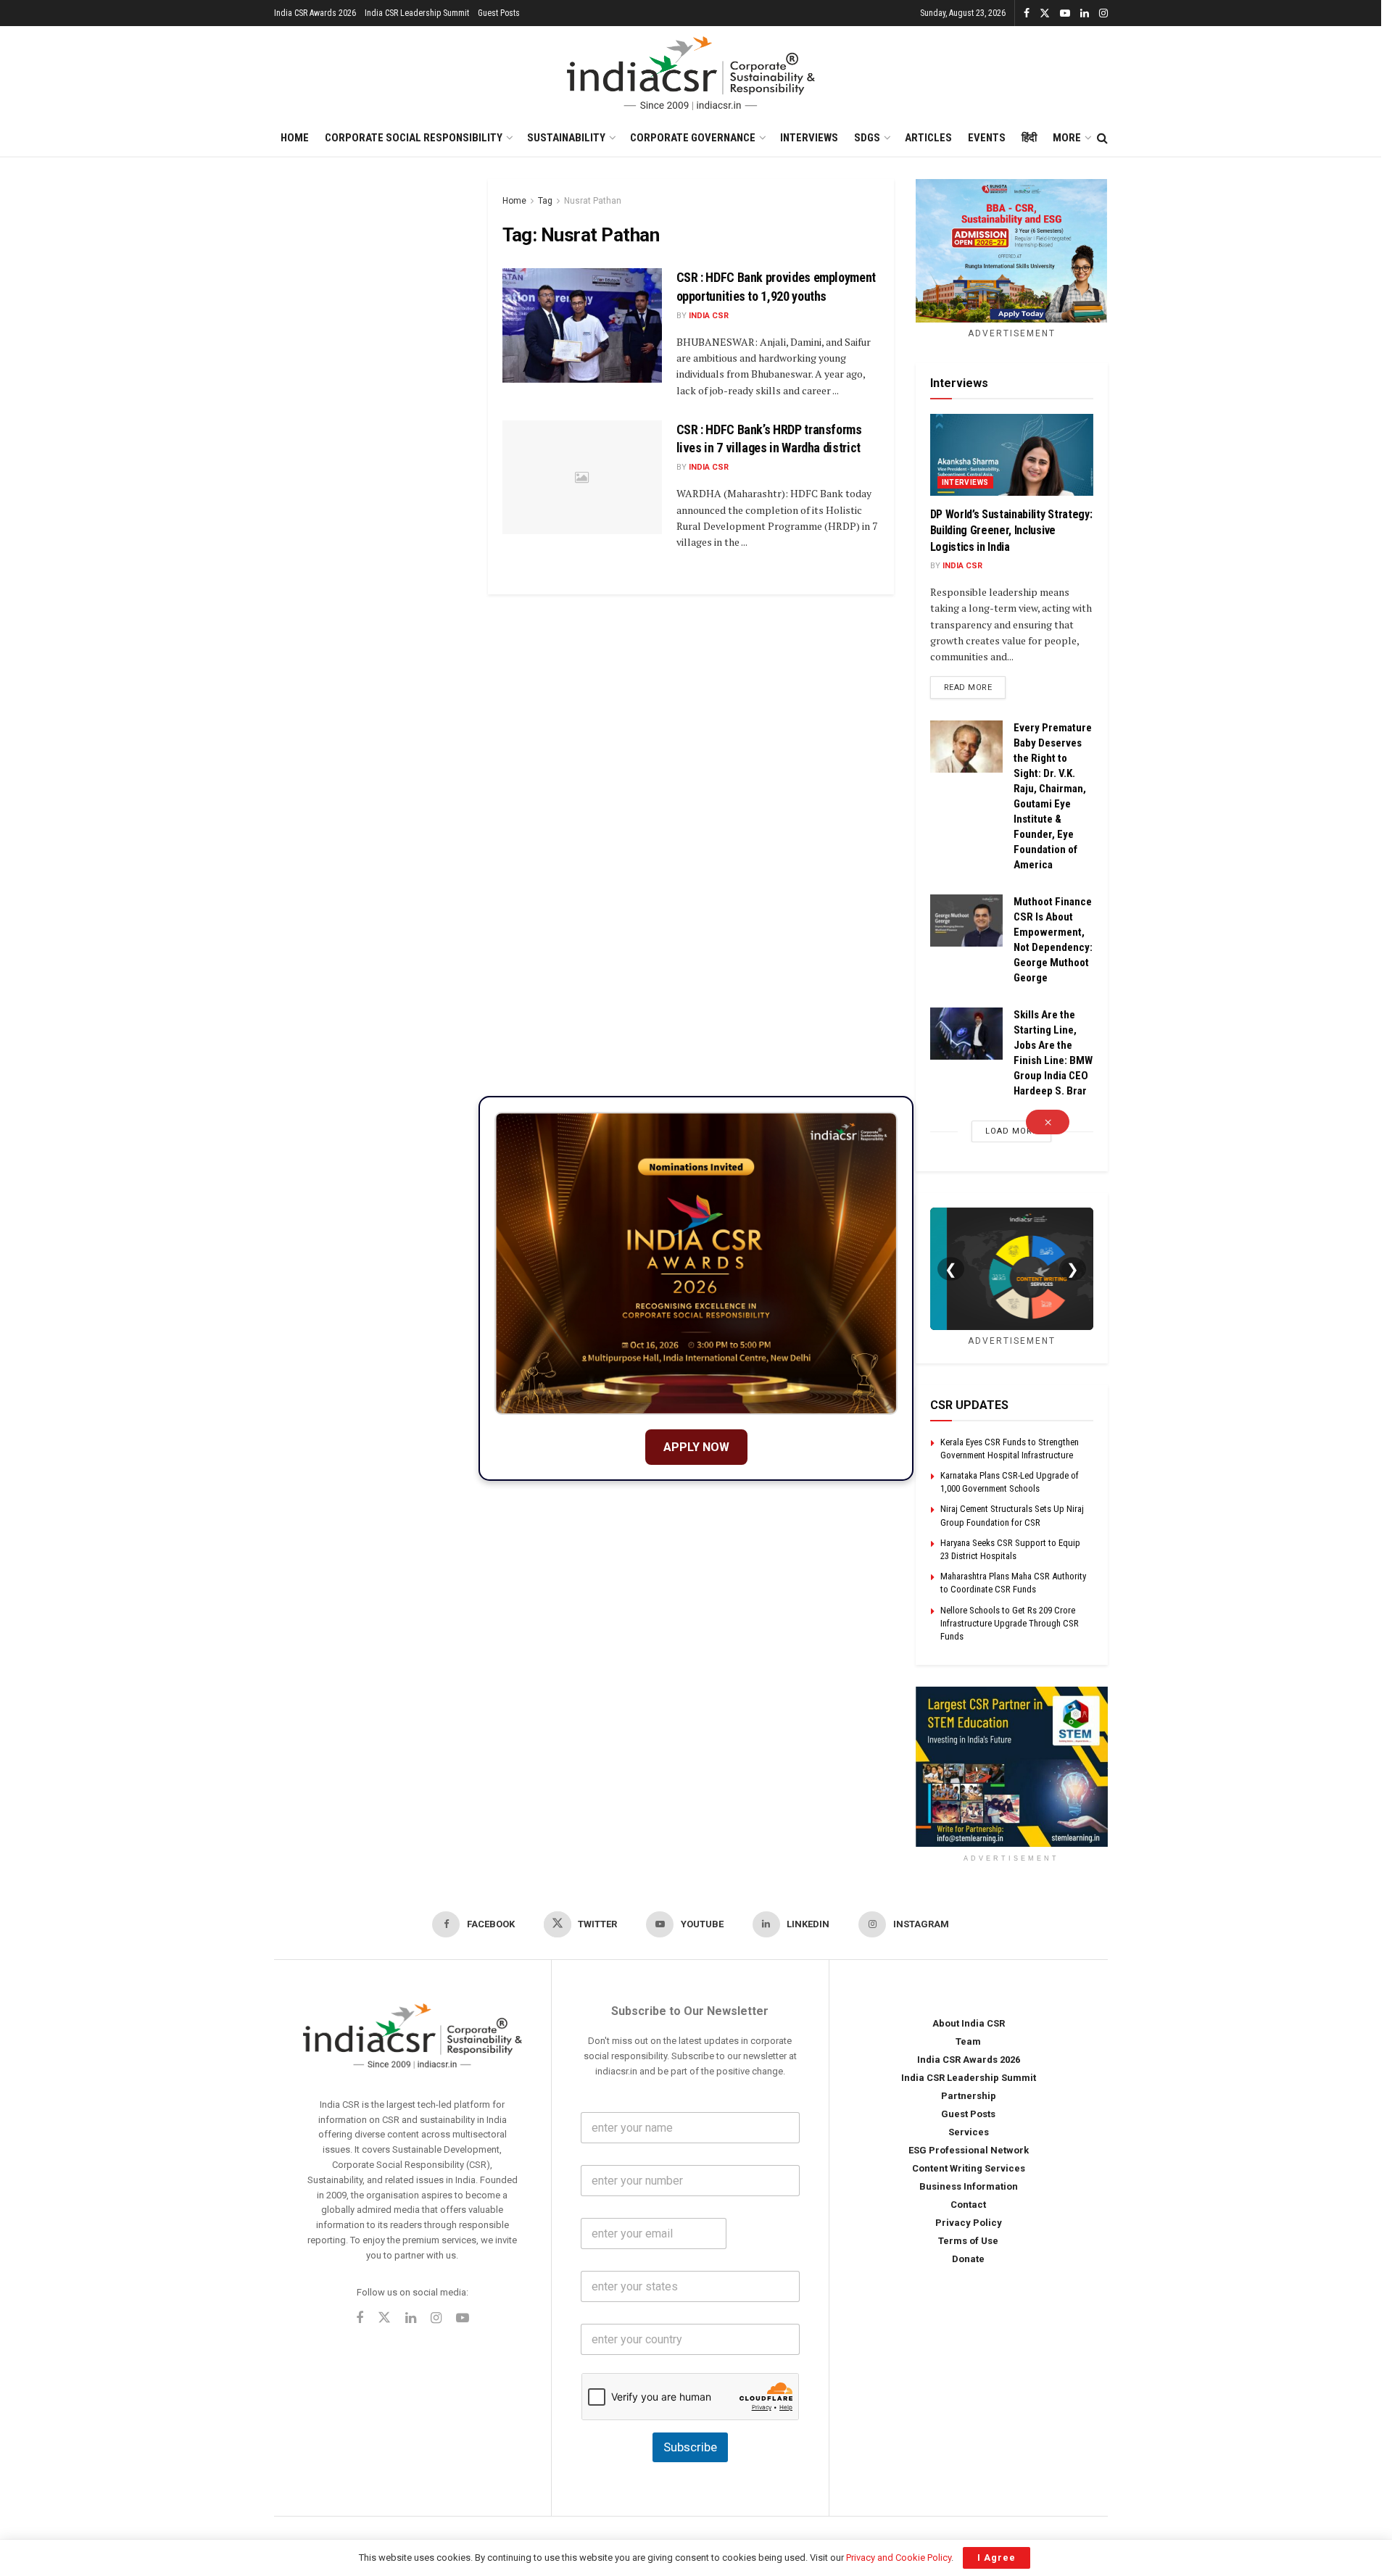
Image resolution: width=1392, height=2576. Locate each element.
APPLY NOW (696, 1447)
